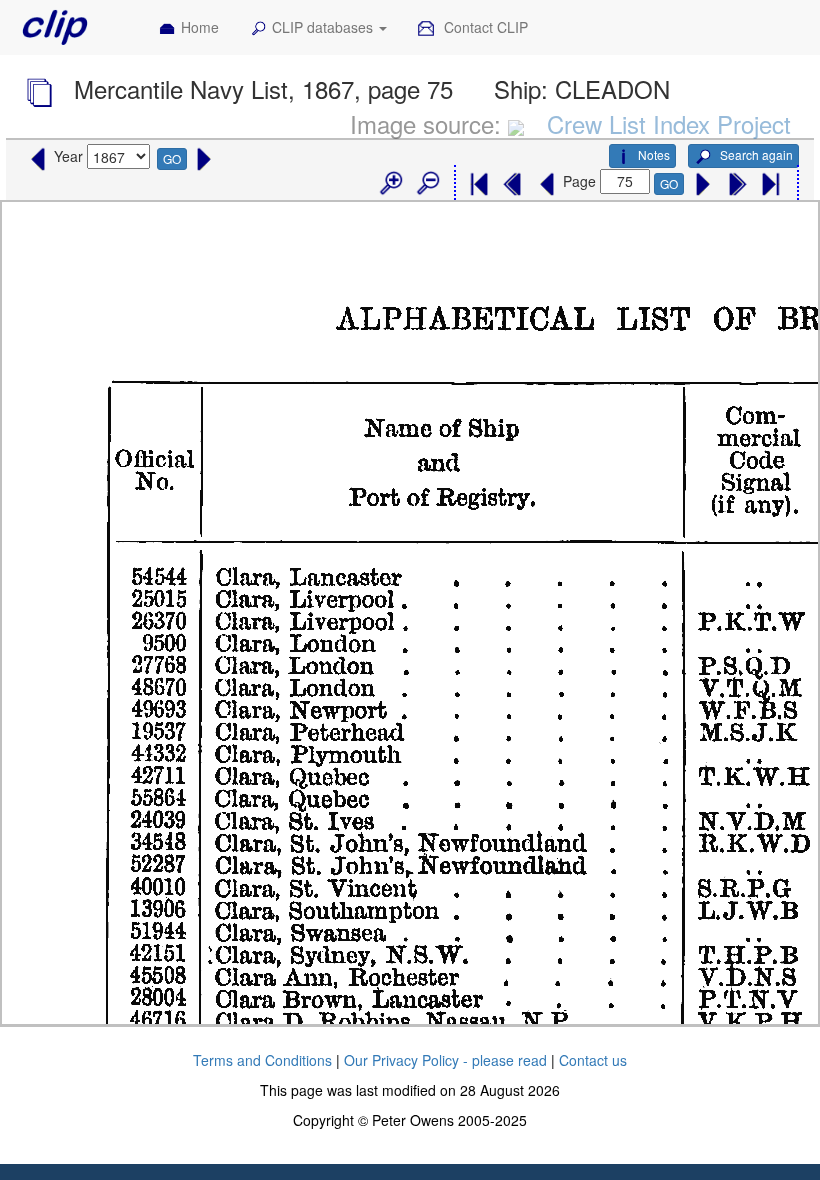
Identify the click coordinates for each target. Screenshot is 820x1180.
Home (200, 27)
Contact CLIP (484, 27)
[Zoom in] (390, 184)
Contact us (593, 1060)
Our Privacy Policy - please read (445, 1060)
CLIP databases (324, 27)
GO (172, 158)
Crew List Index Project (669, 123)
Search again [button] (755, 154)
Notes (654, 154)
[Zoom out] (427, 184)
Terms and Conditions (262, 1060)
